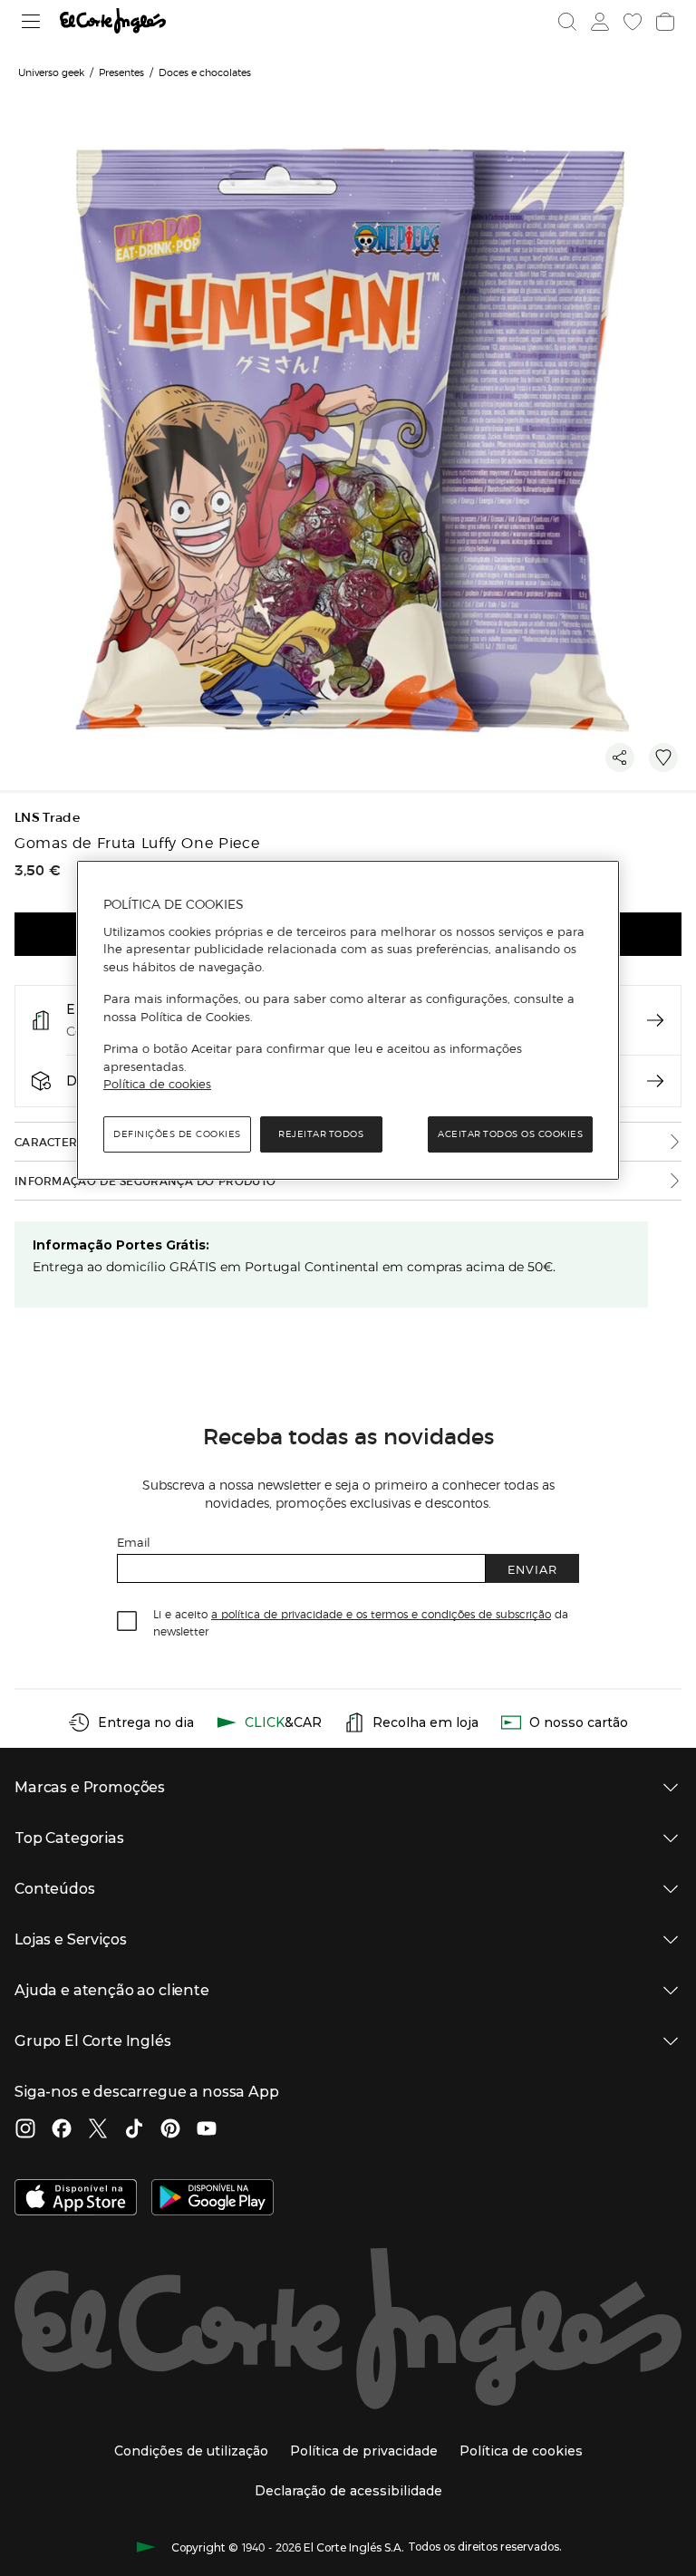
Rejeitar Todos (321, 1134)
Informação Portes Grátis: (121, 1245)
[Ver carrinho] (665, 22)
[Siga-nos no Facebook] (62, 2130)
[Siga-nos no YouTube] (207, 2130)
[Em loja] (655, 1020)
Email (134, 1542)
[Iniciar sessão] (600, 22)
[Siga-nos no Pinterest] (170, 2130)
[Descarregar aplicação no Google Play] (213, 2199)
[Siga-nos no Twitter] (98, 2130)
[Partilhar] (620, 757)
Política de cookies (157, 1084)
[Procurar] (567, 22)
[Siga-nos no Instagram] (25, 2130)
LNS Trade (47, 818)
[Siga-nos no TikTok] (134, 2130)
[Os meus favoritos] (633, 22)
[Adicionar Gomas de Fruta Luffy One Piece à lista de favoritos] (663, 757)
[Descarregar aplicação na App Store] (76, 2199)
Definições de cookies (177, 1134)
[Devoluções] (655, 1081)
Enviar (532, 1569)
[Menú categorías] (31, 21)
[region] (348, 1020)
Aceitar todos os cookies (510, 1134)
